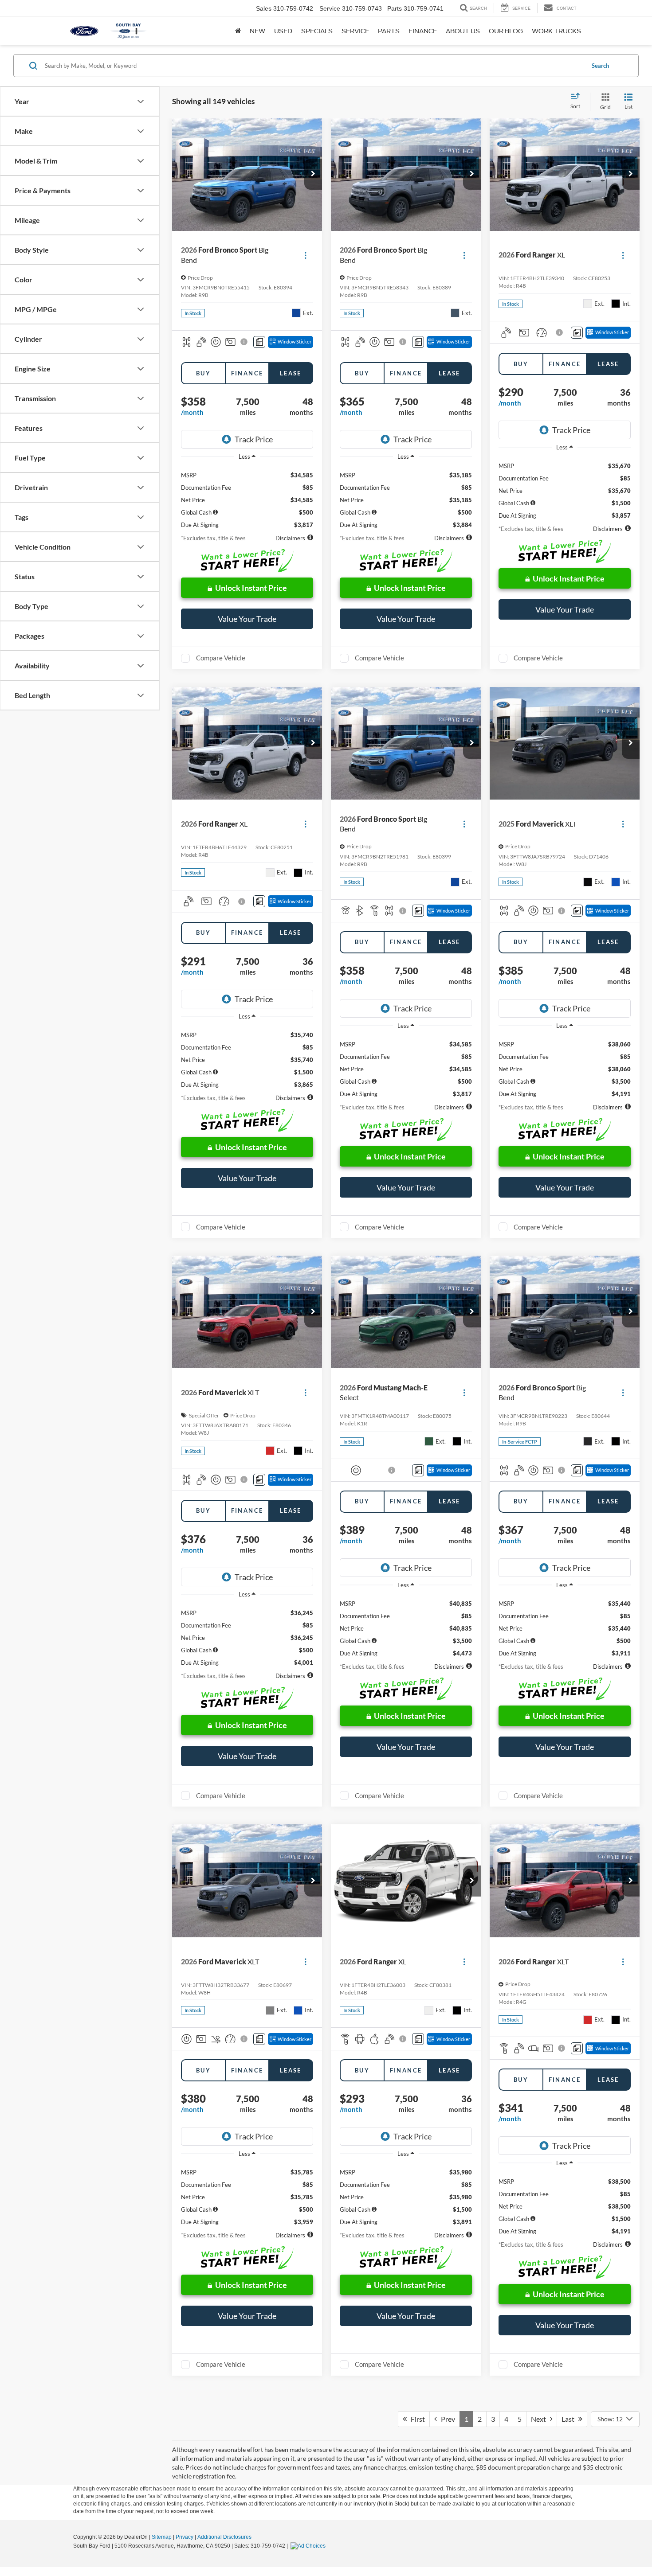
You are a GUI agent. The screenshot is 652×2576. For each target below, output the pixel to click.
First (416, 2419)
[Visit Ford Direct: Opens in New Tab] (309, 2546)
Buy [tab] (203, 373)
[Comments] (259, 342)
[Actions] (305, 255)
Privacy (185, 2537)
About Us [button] (463, 31)
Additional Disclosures (224, 2537)
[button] (313, 174)
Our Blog (506, 31)
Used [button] (283, 31)
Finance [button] (423, 31)
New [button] (257, 31)
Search (600, 66)
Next (540, 2419)
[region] (247, 497)
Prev (446, 2419)
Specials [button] (317, 31)
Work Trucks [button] (556, 31)
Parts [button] (389, 31)
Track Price (254, 439)
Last (570, 2419)
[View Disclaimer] (245, 342)
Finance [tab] (247, 373)
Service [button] (355, 31)
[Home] (238, 31)
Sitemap (162, 2537)
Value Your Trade (247, 619)
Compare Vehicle (221, 658)
